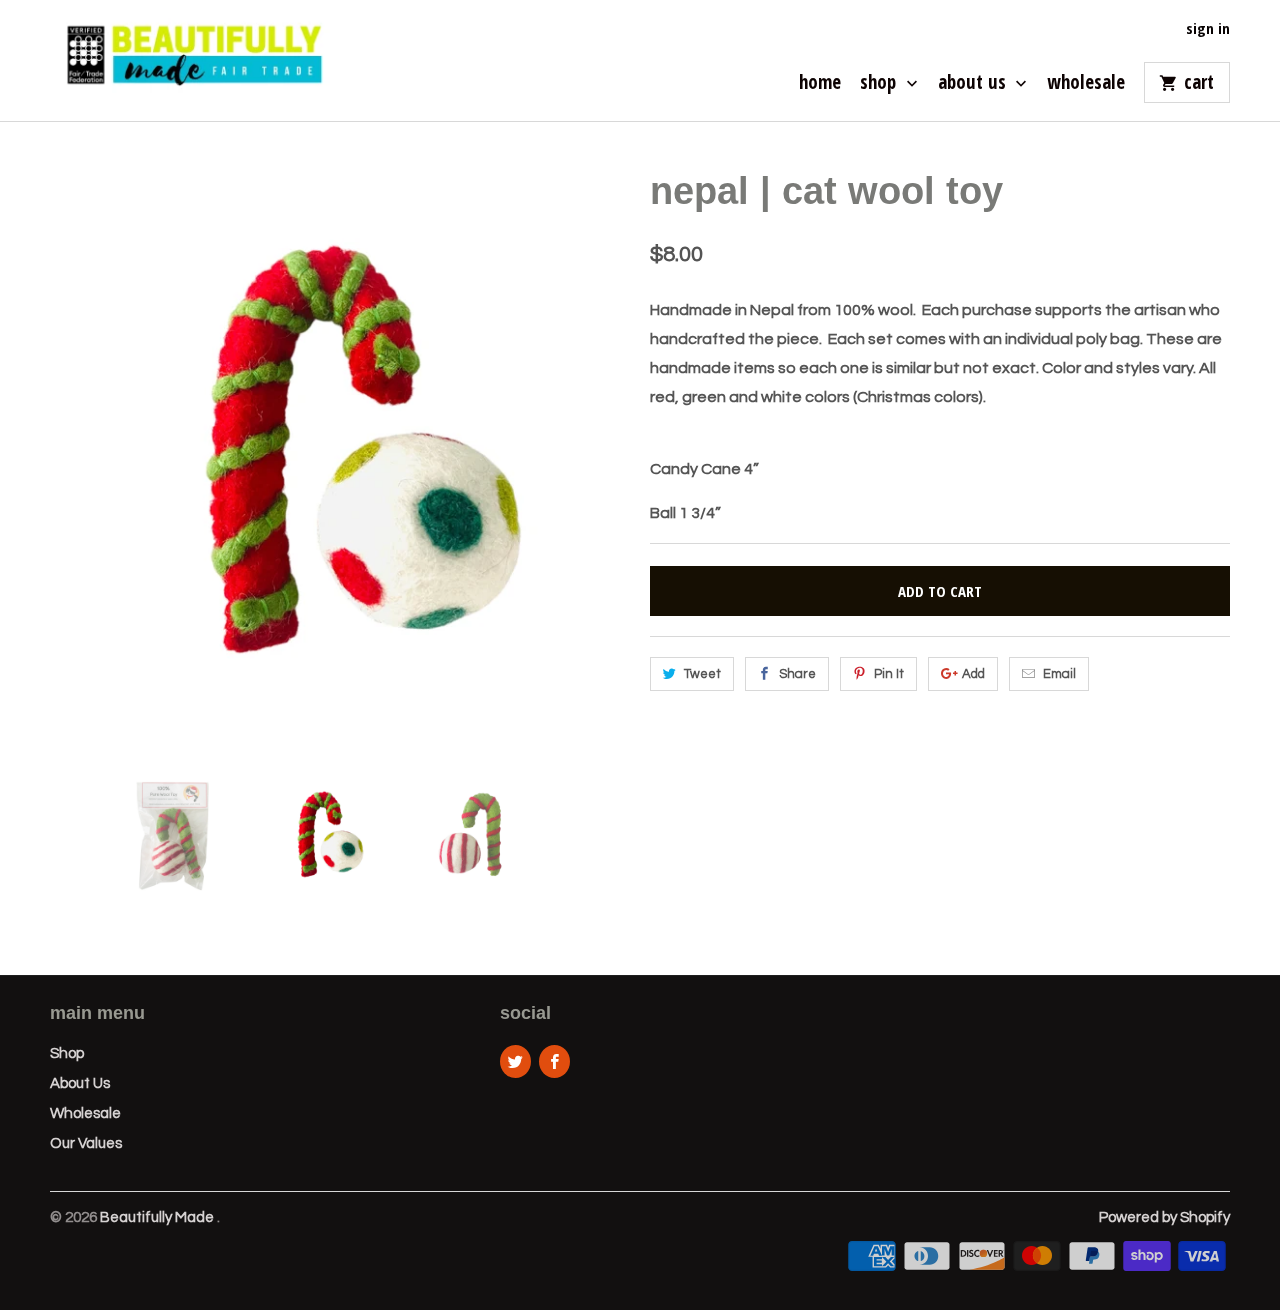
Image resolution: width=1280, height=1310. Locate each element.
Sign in (1208, 28)
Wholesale (1086, 84)
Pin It (889, 674)
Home (820, 84)
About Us (974, 84)
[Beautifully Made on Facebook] (554, 1061)
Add (973, 674)
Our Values (86, 1143)
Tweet (702, 674)
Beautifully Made (158, 1217)
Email (1059, 674)
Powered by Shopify (1164, 1217)
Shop (880, 84)
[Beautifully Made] (190, 60)
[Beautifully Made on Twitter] (515, 1061)
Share (797, 674)
